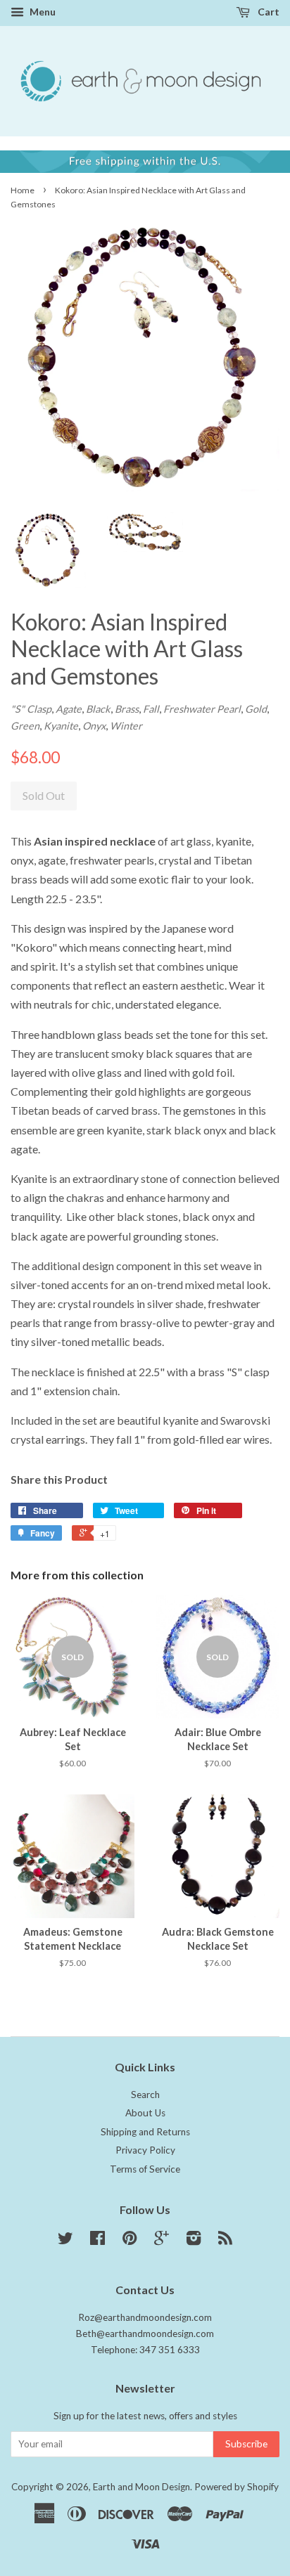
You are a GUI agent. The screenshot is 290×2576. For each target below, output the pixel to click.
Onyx (94, 726)
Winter (126, 726)
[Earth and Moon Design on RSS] (225, 2241)
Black (98, 709)
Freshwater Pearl (202, 709)
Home (23, 190)
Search (145, 2095)
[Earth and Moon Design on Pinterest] (130, 2241)
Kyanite (61, 726)
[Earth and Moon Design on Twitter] (65, 2241)
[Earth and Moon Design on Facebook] (97, 2241)
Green (25, 726)
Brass (127, 709)
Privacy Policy (145, 2150)
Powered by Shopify (237, 2487)
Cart (267, 12)
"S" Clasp (31, 709)
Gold (256, 709)
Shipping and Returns (145, 2132)
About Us (145, 2113)
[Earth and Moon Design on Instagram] (194, 2241)
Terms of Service (145, 2169)
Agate (69, 709)
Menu (42, 12)
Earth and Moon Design (141, 2487)
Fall (151, 709)
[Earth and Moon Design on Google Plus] (162, 2241)
